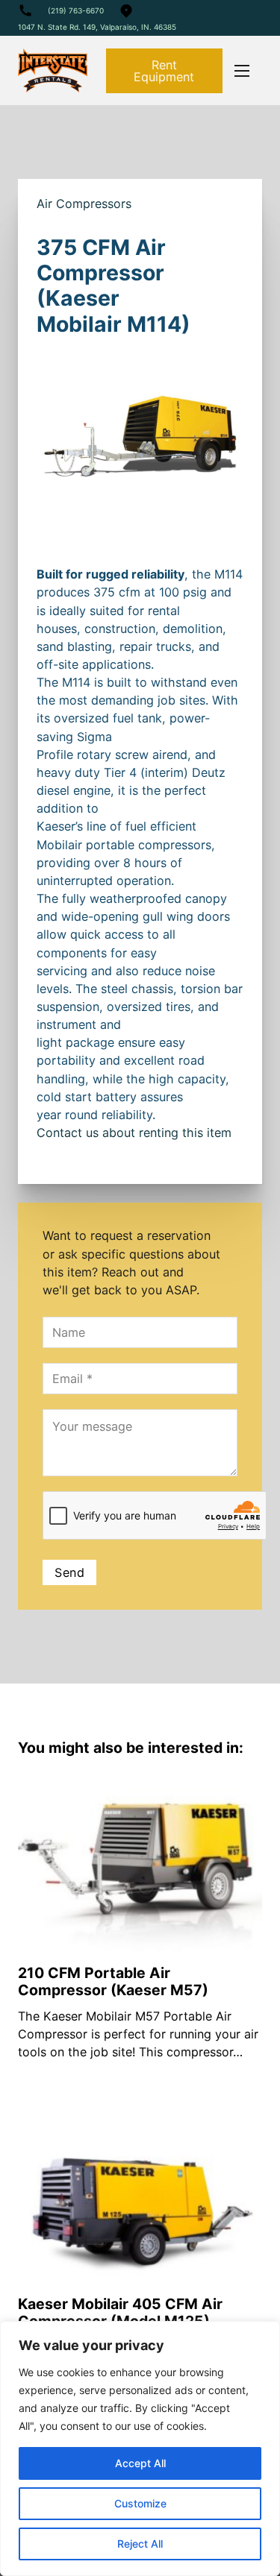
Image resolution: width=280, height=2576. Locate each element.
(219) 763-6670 (76, 10)
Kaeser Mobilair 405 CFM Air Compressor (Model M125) (120, 2312)
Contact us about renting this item (134, 1133)
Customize (140, 2503)
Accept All (140, 2463)
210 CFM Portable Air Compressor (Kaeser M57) (113, 1981)
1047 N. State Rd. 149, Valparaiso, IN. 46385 (97, 27)
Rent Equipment (164, 71)
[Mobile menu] (242, 71)
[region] (140, 2449)
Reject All (140, 2544)
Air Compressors (84, 204)
